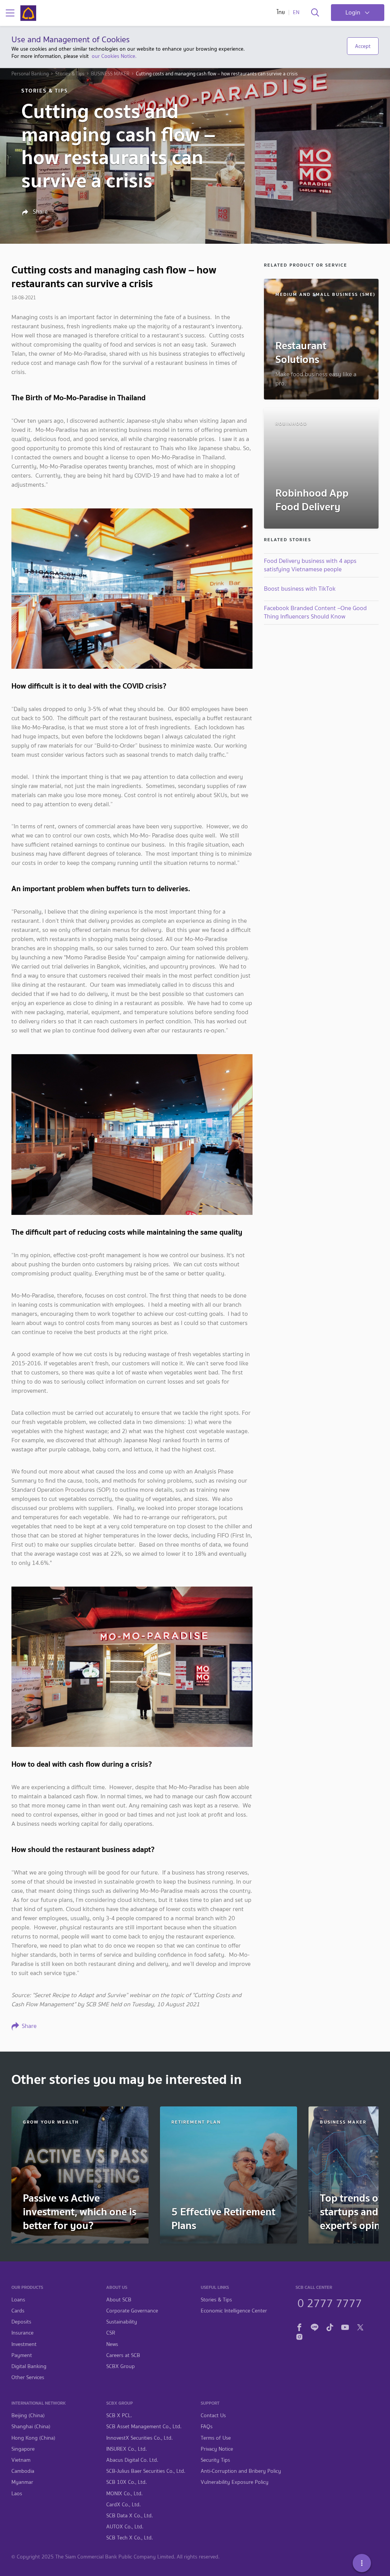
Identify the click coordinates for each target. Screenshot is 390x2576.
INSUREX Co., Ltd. (126, 2449)
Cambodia (23, 2471)
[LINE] (315, 2326)
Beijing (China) (28, 2415)
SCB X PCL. (119, 2415)
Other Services (28, 2377)
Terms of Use (216, 2438)
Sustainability (122, 2322)
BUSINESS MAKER (110, 74)
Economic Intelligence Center (234, 2311)
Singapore (23, 2449)
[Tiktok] (330, 2326)
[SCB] (28, 13)
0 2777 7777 (330, 2302)
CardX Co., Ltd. (123, 2505)
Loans (18, 2300)
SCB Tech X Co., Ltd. (129, 2538)
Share (39, 212)
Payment (22, 2355)
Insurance (22, 2333)
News (112, 2344)
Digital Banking (29, 2366)
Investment (24, 2344)
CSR (111, 2333)
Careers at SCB (123, 2355)
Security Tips (215, 2460)
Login (353, 12)
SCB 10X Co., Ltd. (126, 2482)
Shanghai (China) (31, 2427)
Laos (17, 2494)
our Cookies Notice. (114, 56)
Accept (363, 46)
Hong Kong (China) (33, 2438)
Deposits (21, 2322)
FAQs (207, 2427)
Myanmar (22, 2482)
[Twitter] (360, 2326)
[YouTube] (345, 2326)
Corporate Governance (132, 2311)
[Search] (315, 13)
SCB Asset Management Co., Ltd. (144, 2427)
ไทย (281, 12)
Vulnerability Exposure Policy (235, 2482)
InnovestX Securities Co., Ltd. (139, 2438)
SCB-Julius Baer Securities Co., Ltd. (146, 2471)
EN (296, 12)
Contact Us (213, 2415)
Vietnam (21, 2460)
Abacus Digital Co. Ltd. (132, 2460)
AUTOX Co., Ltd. (125, 2527)
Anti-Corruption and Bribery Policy (241, 2471)
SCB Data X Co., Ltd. (129, 2516)
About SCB (119, 2300)
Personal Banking (30, 74)
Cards (18, 2311)
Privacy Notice (217, 2449)
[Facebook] (299, 2326)
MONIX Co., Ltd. (124, 2494)
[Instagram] (299, 2336)
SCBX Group (121, 2366)
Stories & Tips (70, 74)
